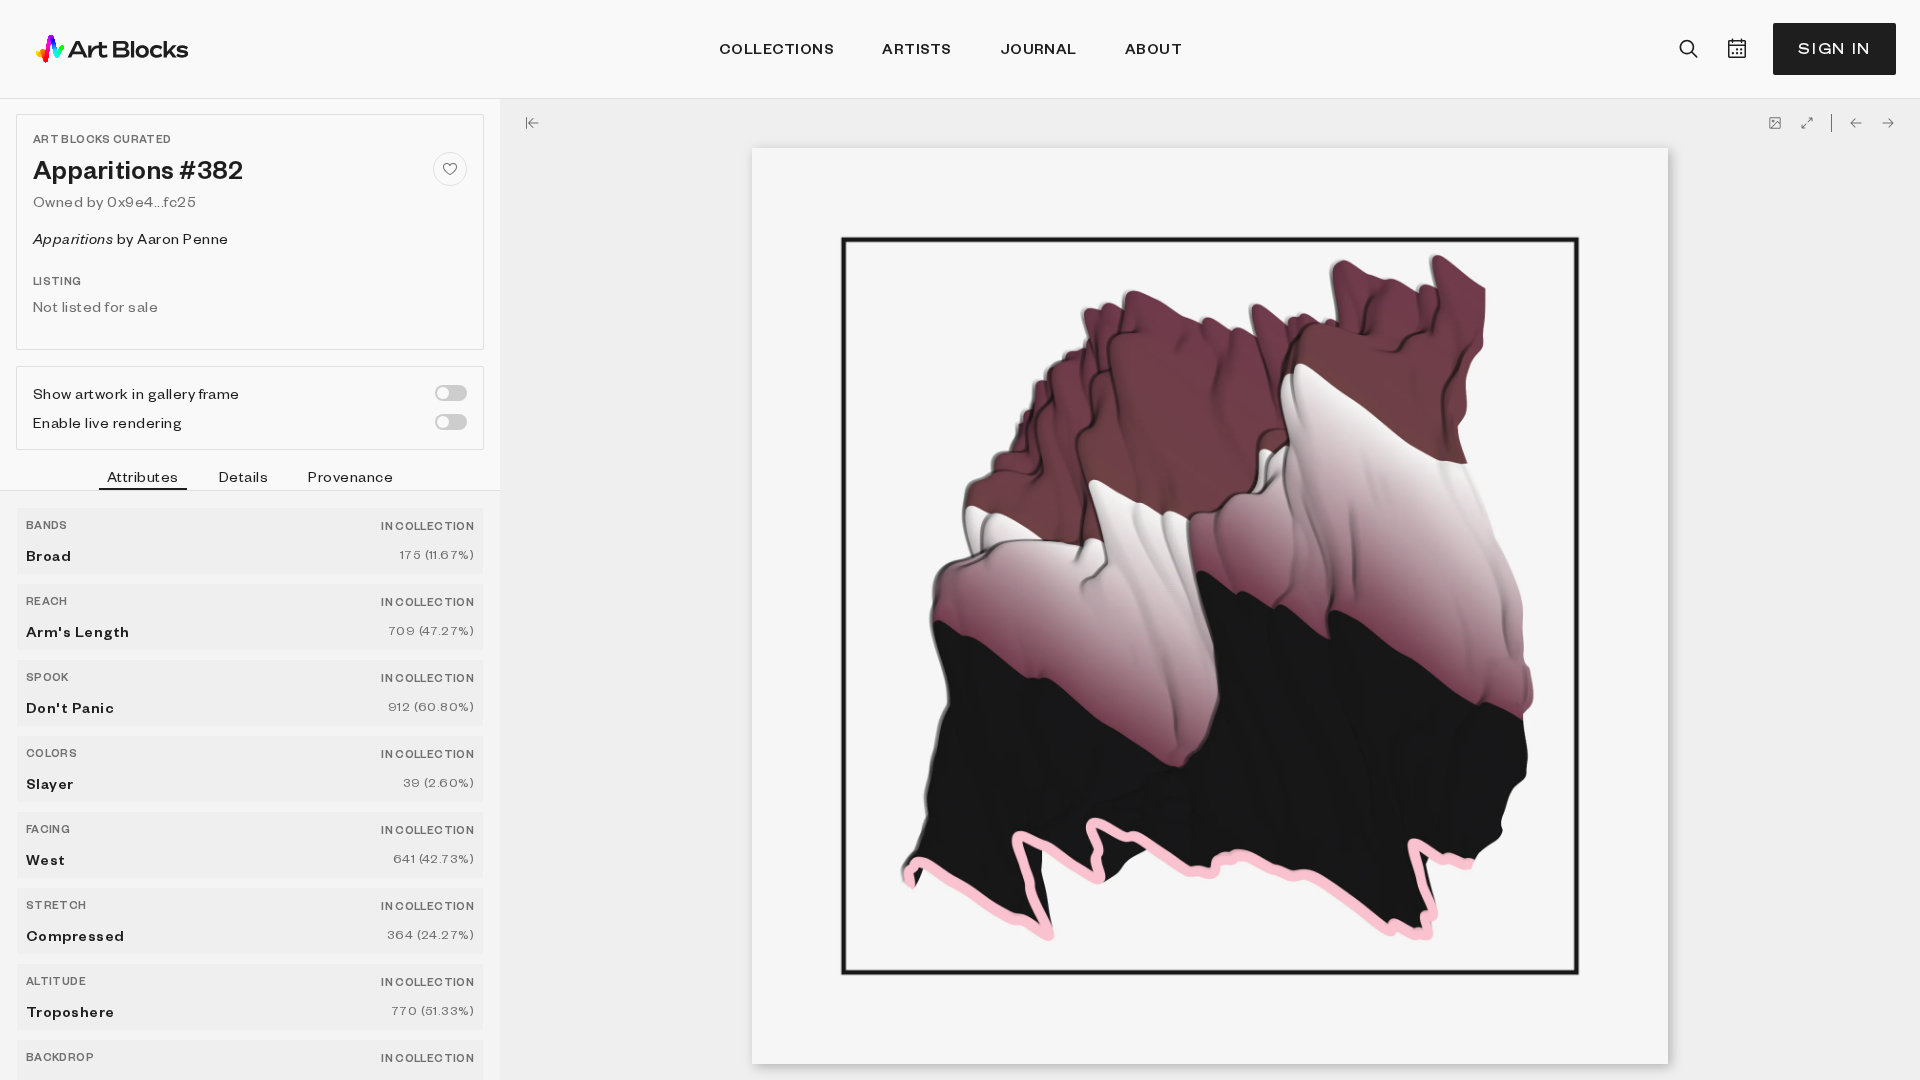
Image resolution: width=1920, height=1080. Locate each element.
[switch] (451, 393)
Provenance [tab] (350, 476)
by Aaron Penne (130, 238)
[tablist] (250, 479)
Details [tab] (243, 476)
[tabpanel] (250, 785)
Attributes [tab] (143, 476)
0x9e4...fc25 (151, 201)
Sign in (1834, 48)
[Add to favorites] (450, 169)
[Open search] (1689, 49)
